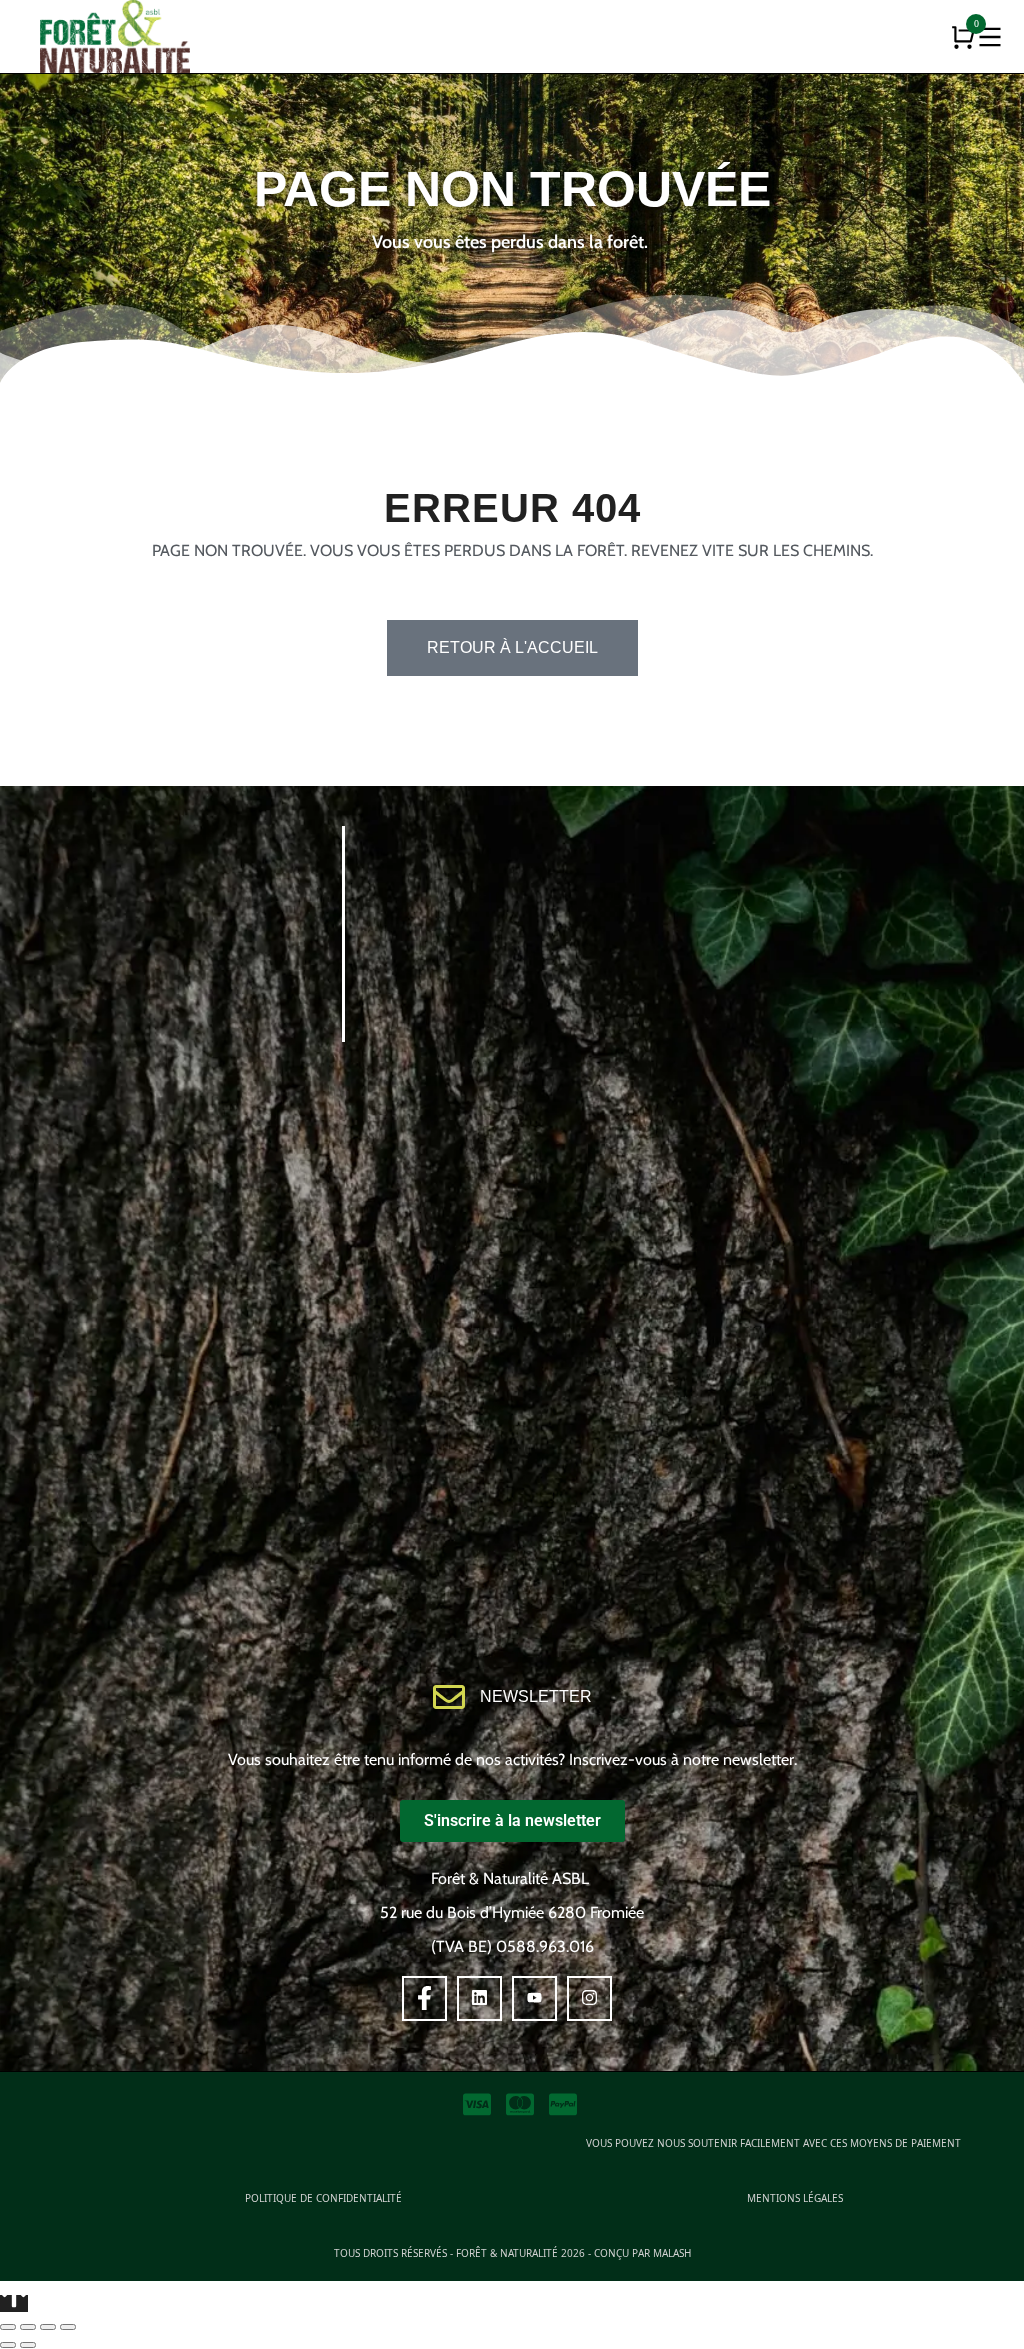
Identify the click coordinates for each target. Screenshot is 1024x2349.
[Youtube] (534, 1998)
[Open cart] (963, 37)
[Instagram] (589, 1998)
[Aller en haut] (14, 2303)
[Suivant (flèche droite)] (28, 2345)
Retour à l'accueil (512, 647)
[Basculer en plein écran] (48, 2327)
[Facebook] (424, 1998)
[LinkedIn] (479, 1998)
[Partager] (28, 2327)
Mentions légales (795, 2198)
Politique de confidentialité (323, 2198)
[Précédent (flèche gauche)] (8, 2345)
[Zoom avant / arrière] (68, 2327)
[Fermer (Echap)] (8, 2327)
